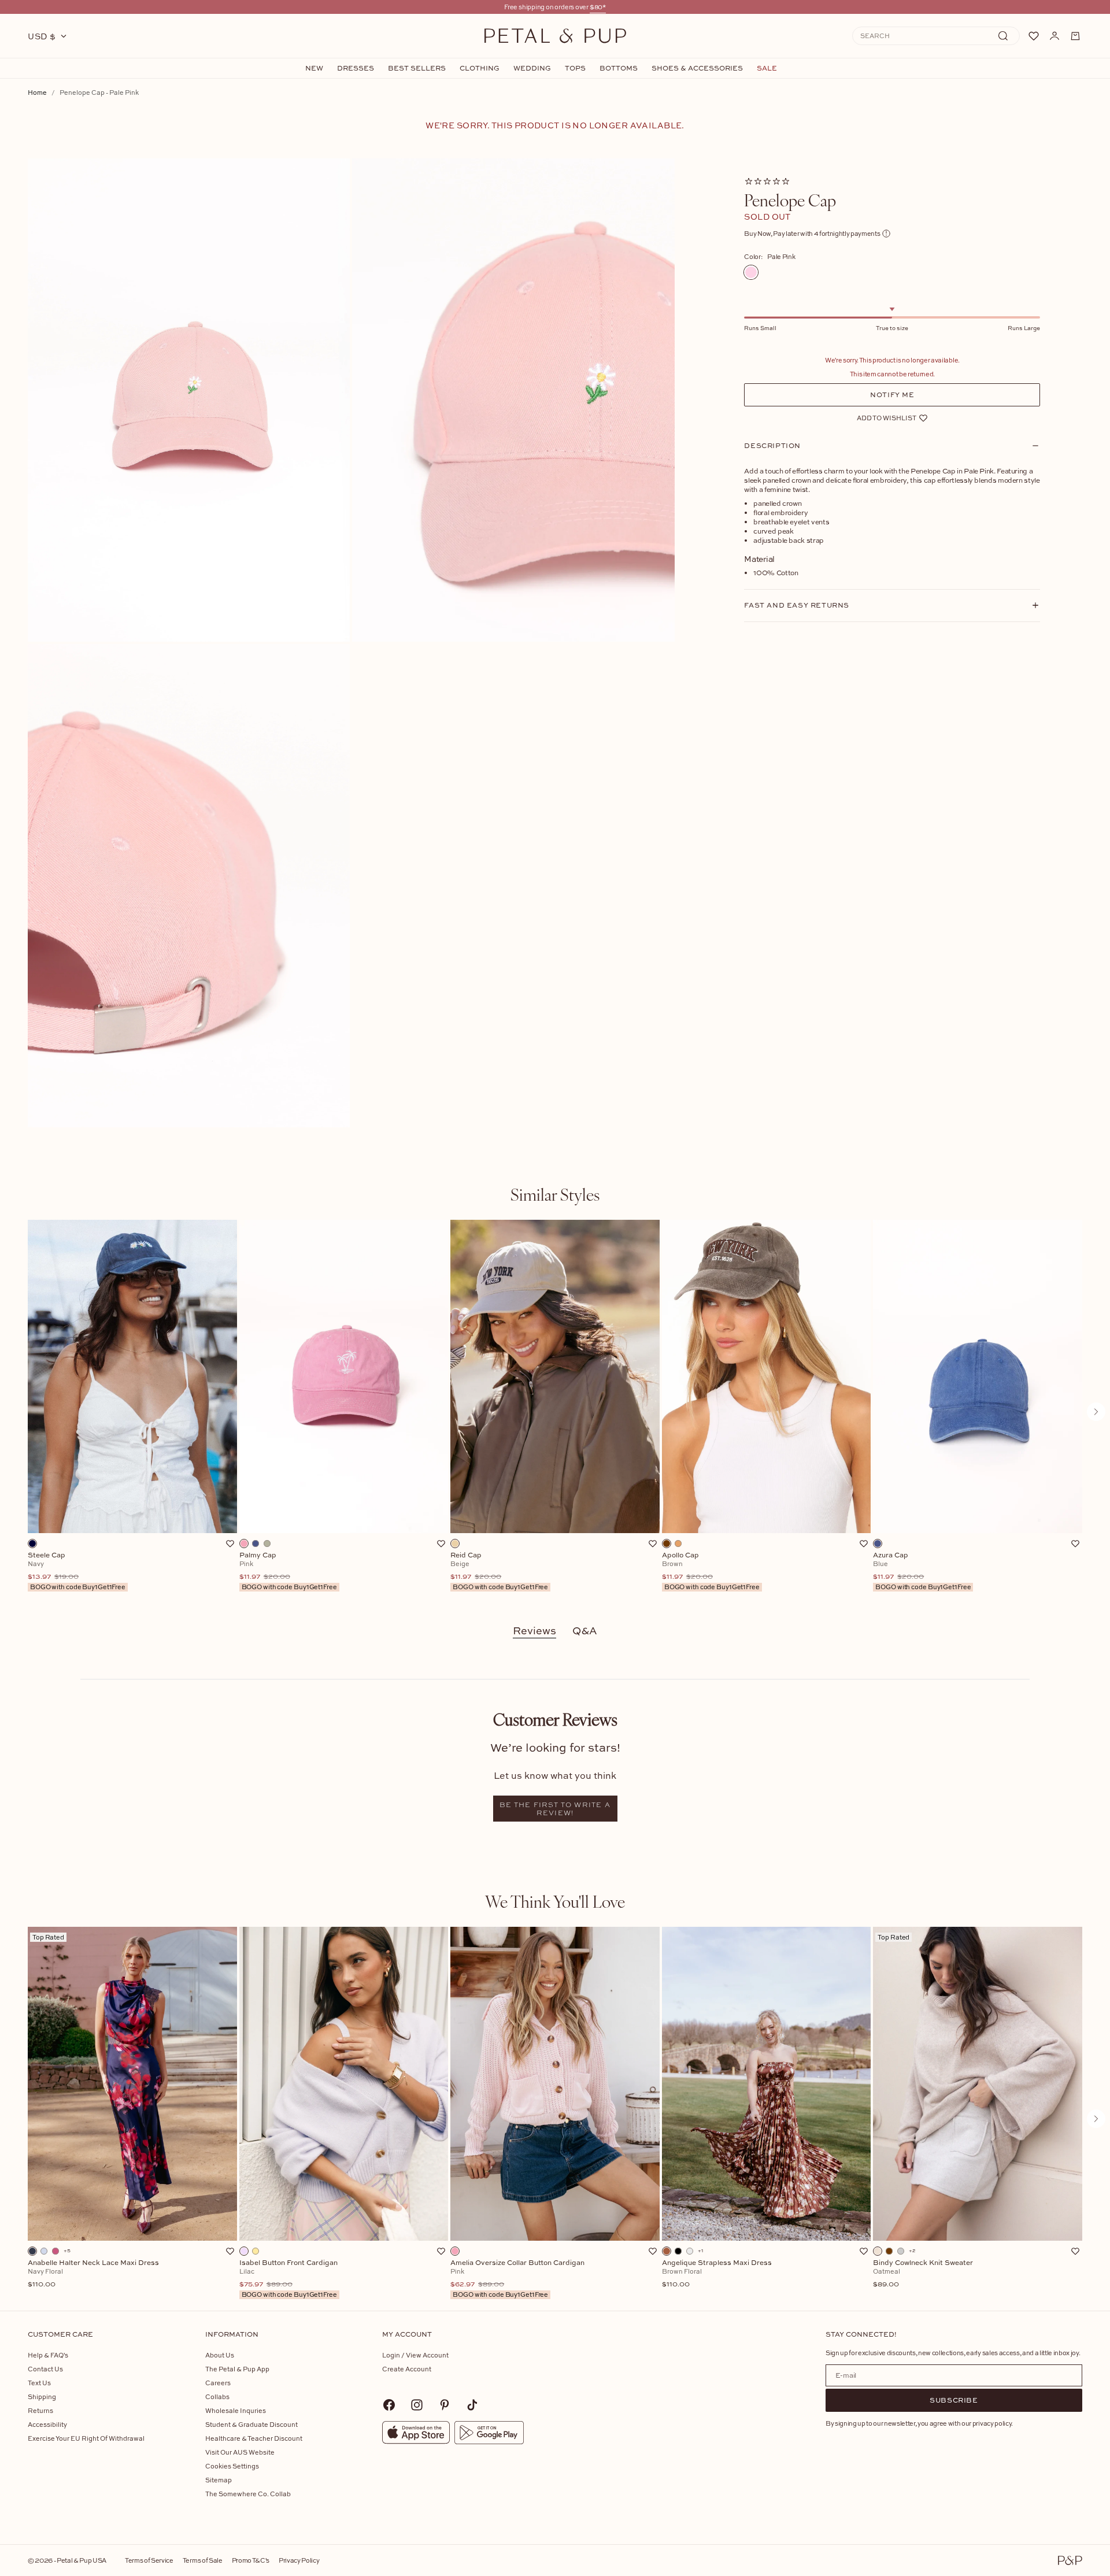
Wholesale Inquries (236, 2410)
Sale (767, 68)
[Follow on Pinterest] (445, 2405)
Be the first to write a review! (555, 1809)
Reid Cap (499, 1571)
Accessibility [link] (47, 2424)
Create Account (407, 2369)
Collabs (217, 2397)
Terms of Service (149, 2560)
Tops (575, 68)
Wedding (532, 68)
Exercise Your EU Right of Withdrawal (86, 2438)
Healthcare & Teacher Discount (254, 2438)
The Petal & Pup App (237, 2369)
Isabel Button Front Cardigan (288, 2279)
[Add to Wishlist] (230, 1544)
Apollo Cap (711, 1571)
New (314, 68)
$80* (598, 7)
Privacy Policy (299, 2560)
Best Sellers (417, 68)
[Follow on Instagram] (417, 2405)
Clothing (480, 68)
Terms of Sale (203, 2560)
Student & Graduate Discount (251, 2424)
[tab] (555, 1194)
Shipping (42, 2397)
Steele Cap (77, 1571)
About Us (220, 2355)
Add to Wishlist (887, 418)
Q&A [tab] (585, 1631)
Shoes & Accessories (697, 68)
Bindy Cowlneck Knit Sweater (923, 2274)
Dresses (356, 68)
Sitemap (219, 2480)
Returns (40, 2410)
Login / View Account (415, 2355)
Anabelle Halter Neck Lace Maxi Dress (93, 2274)
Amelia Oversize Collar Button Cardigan (517, 2279)
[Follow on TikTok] (472, 2405)
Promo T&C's (251, 2560)
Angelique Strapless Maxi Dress (717, 2274)
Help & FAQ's (48, 2355)
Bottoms (619, 68)
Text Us (39, 2383)
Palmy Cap (288, 1571)
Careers (218, 2383)
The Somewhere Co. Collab (248, 2494)
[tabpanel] (555, 1412)
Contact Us (45, 2369)
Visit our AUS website (240, 2452)
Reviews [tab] (534, 1631)
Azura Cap (922, 1571)
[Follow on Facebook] (389, 2405)
